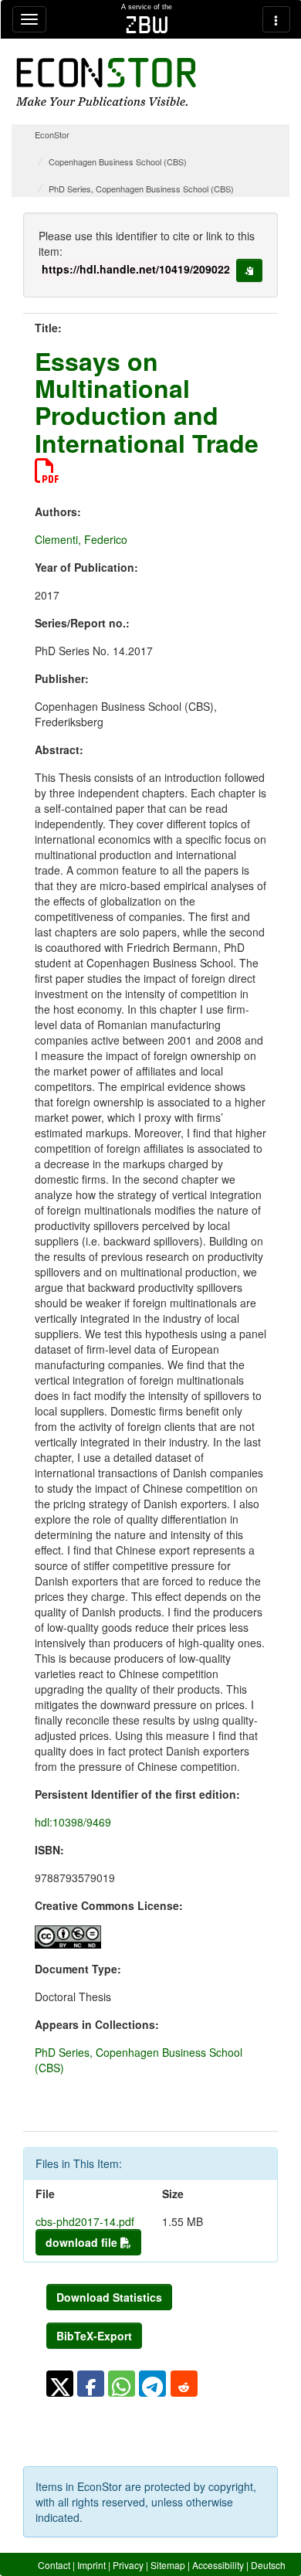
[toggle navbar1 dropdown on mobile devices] (29, 19)
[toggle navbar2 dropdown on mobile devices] (276, 19)
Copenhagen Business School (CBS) (118, 161)
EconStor (52, 134)
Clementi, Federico (81, 539)
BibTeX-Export (94, 2336)
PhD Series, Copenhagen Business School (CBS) (141, 189)
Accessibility (218, 2565)
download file (83, 2242)
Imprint (91, 2565)
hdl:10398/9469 (73, 1822)
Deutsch (268, 2565)
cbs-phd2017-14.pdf (85, 2221)
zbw (147, 25)
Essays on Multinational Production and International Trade (147, 402)
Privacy (128, 2565)
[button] (60, 2384)
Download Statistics (109, 2297)
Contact (54, 2565)
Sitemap (168, 2565)
